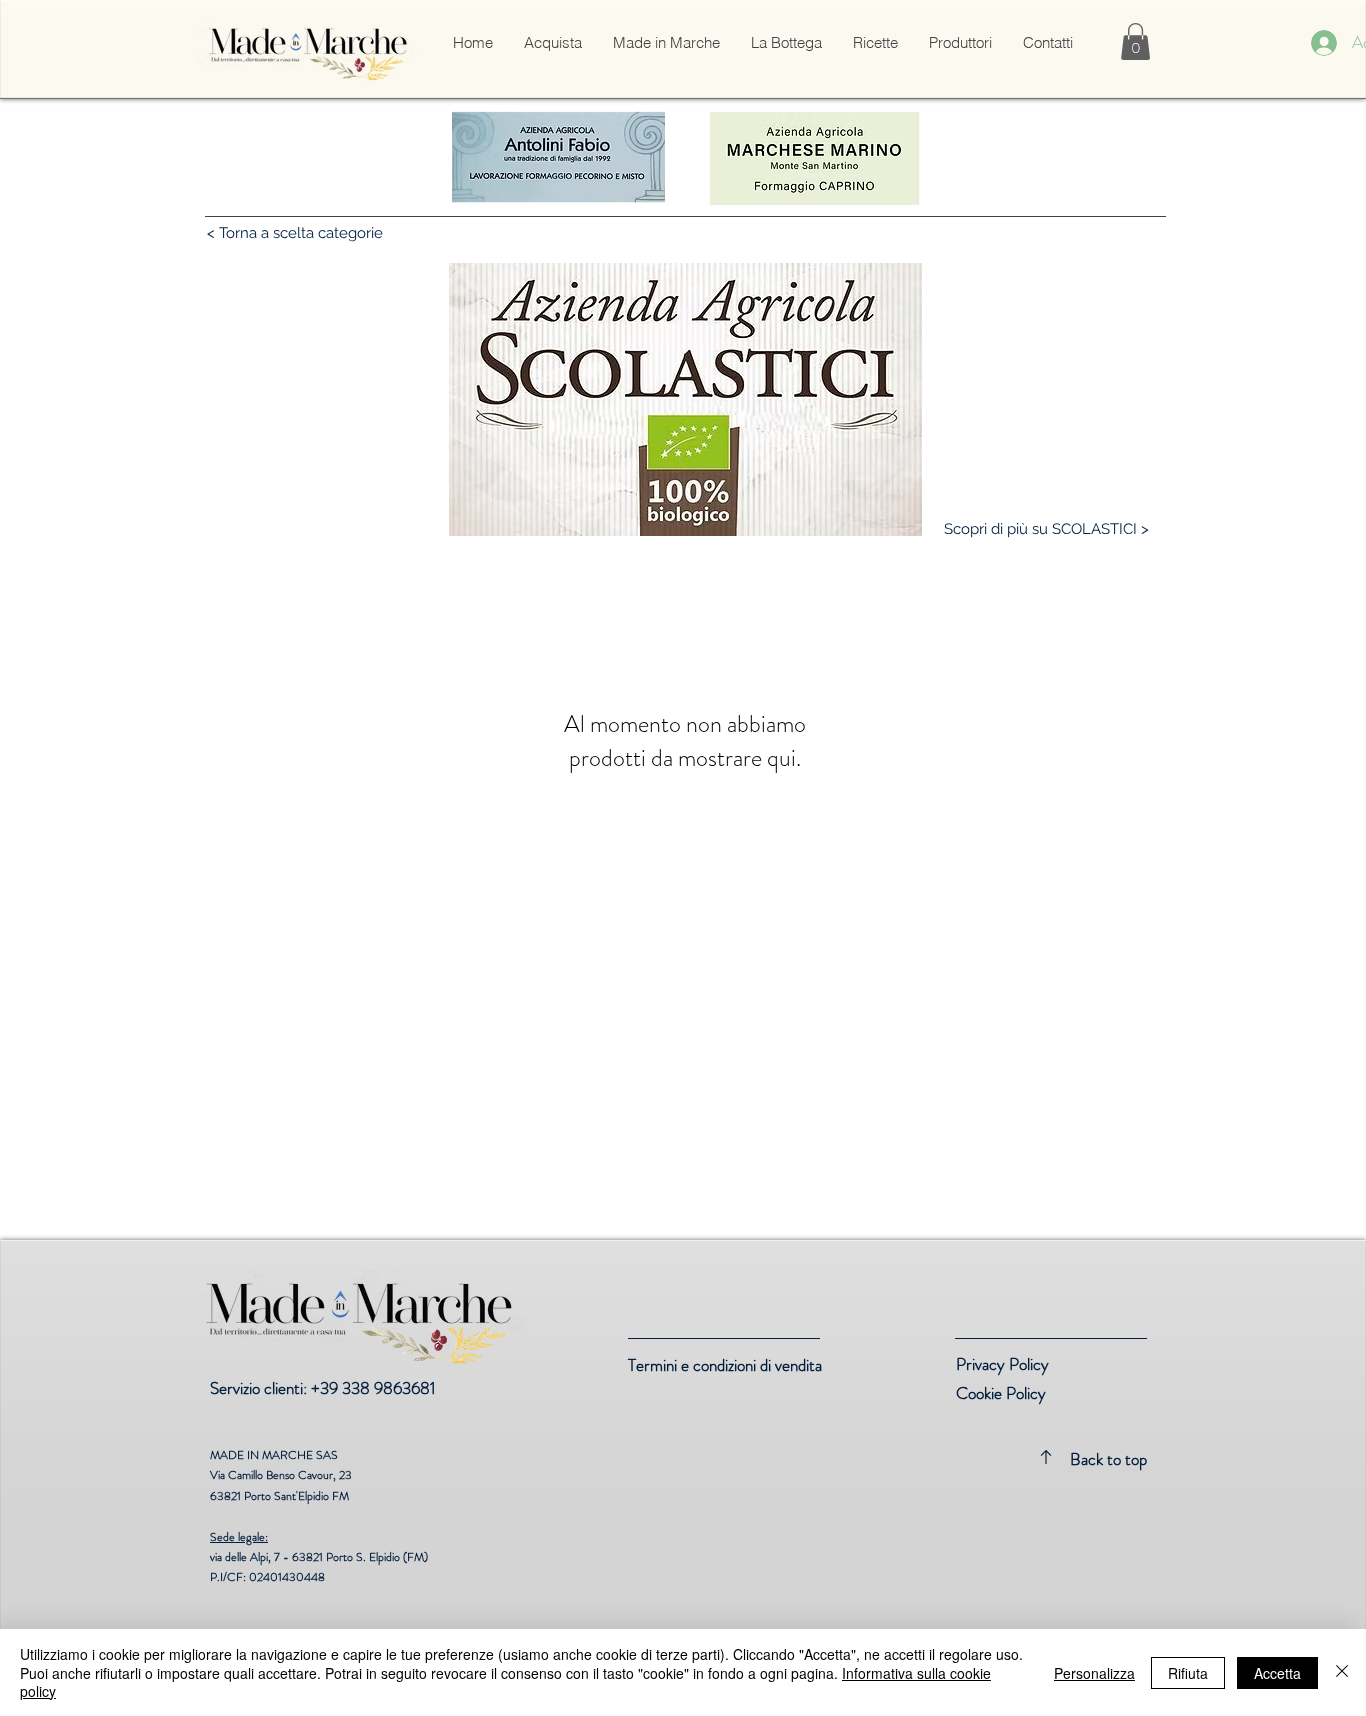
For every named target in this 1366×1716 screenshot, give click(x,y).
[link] (1135, 41)
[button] (552, 43)
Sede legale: (239, 1537)
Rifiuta (1188, 1673)
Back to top (1108, 1459)
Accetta (1277, 1673)
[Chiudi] (1342, 1672)
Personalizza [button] (1094, 1673)
